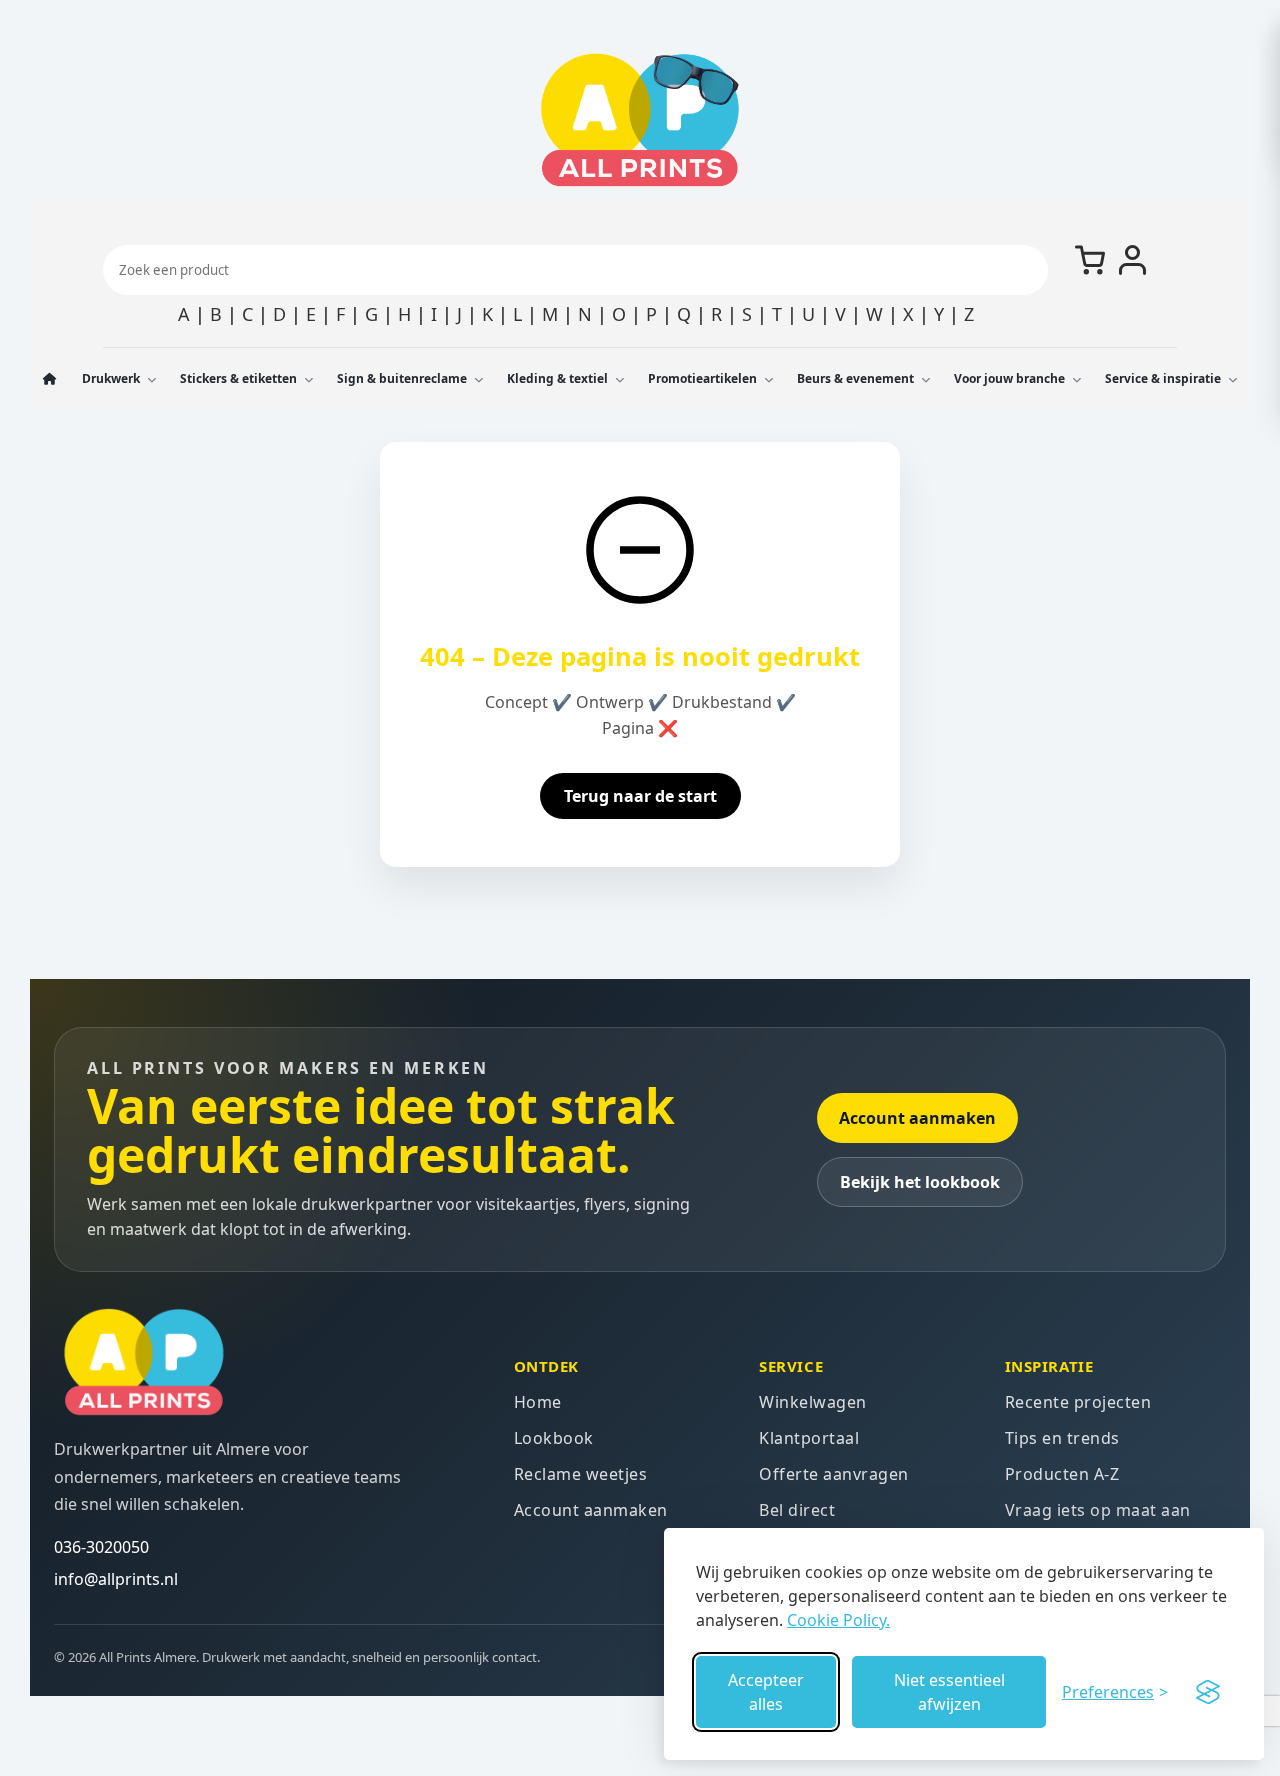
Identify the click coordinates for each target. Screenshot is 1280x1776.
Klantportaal (809, 1438)
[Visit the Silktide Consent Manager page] (1208, 1692)
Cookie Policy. (838, 1620)
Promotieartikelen (702, 378)
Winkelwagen (813, 1402)
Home (538, 1402)
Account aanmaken (917, 1118)
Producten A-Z (1062, 1474)
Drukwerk (111, 378)
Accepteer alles (766, 1692)
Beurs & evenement (855, 378)
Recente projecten (1078, 1402)
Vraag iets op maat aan (1098, 1510)
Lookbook (554, 1438)
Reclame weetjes (581, 1474)
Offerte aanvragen (834, 1474)
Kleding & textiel (557, 378)
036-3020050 (101, 1547)
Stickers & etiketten (238, 378)
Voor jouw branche (1009, 378)
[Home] (50, 379)
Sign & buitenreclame (402, 378)
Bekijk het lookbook (920, 1182)
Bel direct (797, 1510)
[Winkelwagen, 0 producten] (1090, 260)
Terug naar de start (640, 796)
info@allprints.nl (116, 1579)
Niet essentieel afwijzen (949, 1692)
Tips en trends (1062, 1438)
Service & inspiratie (1163, 378)
